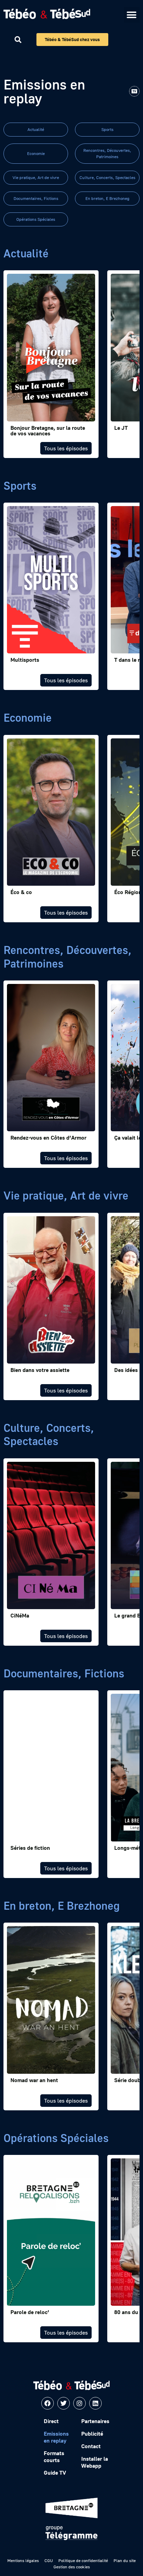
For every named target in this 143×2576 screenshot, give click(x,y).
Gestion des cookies (72, 2567)
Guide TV (55, 2473)
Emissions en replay (56, 2437)
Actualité (36, 129)
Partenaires (95, 2421)
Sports (107, 129)
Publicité (92, 2434)
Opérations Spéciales (36, 219)
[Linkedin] (95, 2403)
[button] (132, 15)
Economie (36, 153)
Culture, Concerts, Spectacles (107, 177)
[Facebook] (48, 2403)
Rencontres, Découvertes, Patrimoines (107, 153)
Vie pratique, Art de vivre (36, 177)
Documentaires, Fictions (36, 198)
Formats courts (54, 2457)
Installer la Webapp (95, 2462)
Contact (91, 2446)
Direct (51, 2421)
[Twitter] (64, 2403)
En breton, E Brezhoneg (107, 198)
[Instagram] (79, 2403)
